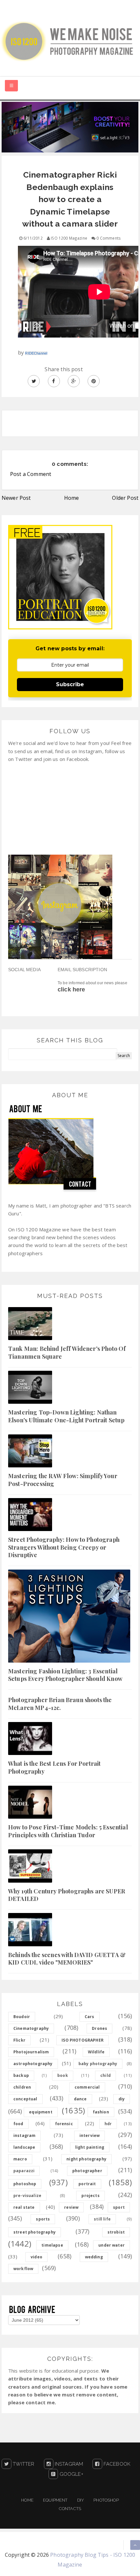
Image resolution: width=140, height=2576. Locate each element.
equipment (41, 2112)
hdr (108, 2124)
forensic (64, 2124)
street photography (35, 2232)
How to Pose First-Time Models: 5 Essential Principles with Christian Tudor (68, 1831)
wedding (94, 2257)
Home (72, 498)
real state (24, 2207)
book (63, 2075)
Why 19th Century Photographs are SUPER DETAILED (67, 1895)
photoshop (25, 2184)
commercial (87, 2087)
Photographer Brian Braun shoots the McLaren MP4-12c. (60, 1704)
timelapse (52, 2245)
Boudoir (22, 2017)
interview (90, 2135)
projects (90, 2196)
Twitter (23, 2464)
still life (102, 2219)
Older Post (125, 498)
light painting (90, 2147)
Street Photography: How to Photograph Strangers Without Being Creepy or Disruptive (64, 1547)
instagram (24, 2135)
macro (20, 2159)
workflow (23, 2269)
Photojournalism (31, 2052)
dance (80, 2099)
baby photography (98, 2064)
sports (43, 2219)
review (71, 2207)
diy (122, 2099)
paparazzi (24, 2171)
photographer (87, 2171)
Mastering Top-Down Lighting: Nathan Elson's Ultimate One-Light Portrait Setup (66, 1416)
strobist (116, 2232)
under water (112, 2245)
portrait (87, 2184)
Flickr (19, 2040)
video (36, 2257)
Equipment (55, 2500)
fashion (101, 2112)
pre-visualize (27, 2196)
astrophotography (33, 2064)
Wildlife (96, 2052)
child (105, 2075)
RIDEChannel (36, 353)
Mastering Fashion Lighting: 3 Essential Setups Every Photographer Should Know (65, 1675)
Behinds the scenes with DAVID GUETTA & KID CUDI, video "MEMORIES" (67, 1959)
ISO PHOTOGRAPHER (83, 2040)
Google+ (70, 2474)
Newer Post (16, 498)
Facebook (116, 2464)
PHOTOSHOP (106, 2500)
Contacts (70, 2509)
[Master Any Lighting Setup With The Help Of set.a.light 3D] (70, 127)
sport (119, 2207)
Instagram (68, 2464)
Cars (90, 2017)
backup (21, 2075)
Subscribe (70, 684)
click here (71, 989)
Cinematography (31, 2028)
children (22, 2087)
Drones (99, 2028)
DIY (81, 2500)
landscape (24, 2147)
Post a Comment (31, 474)
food (18, 2124)
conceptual (25, 2099)
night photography (86, 2159)
